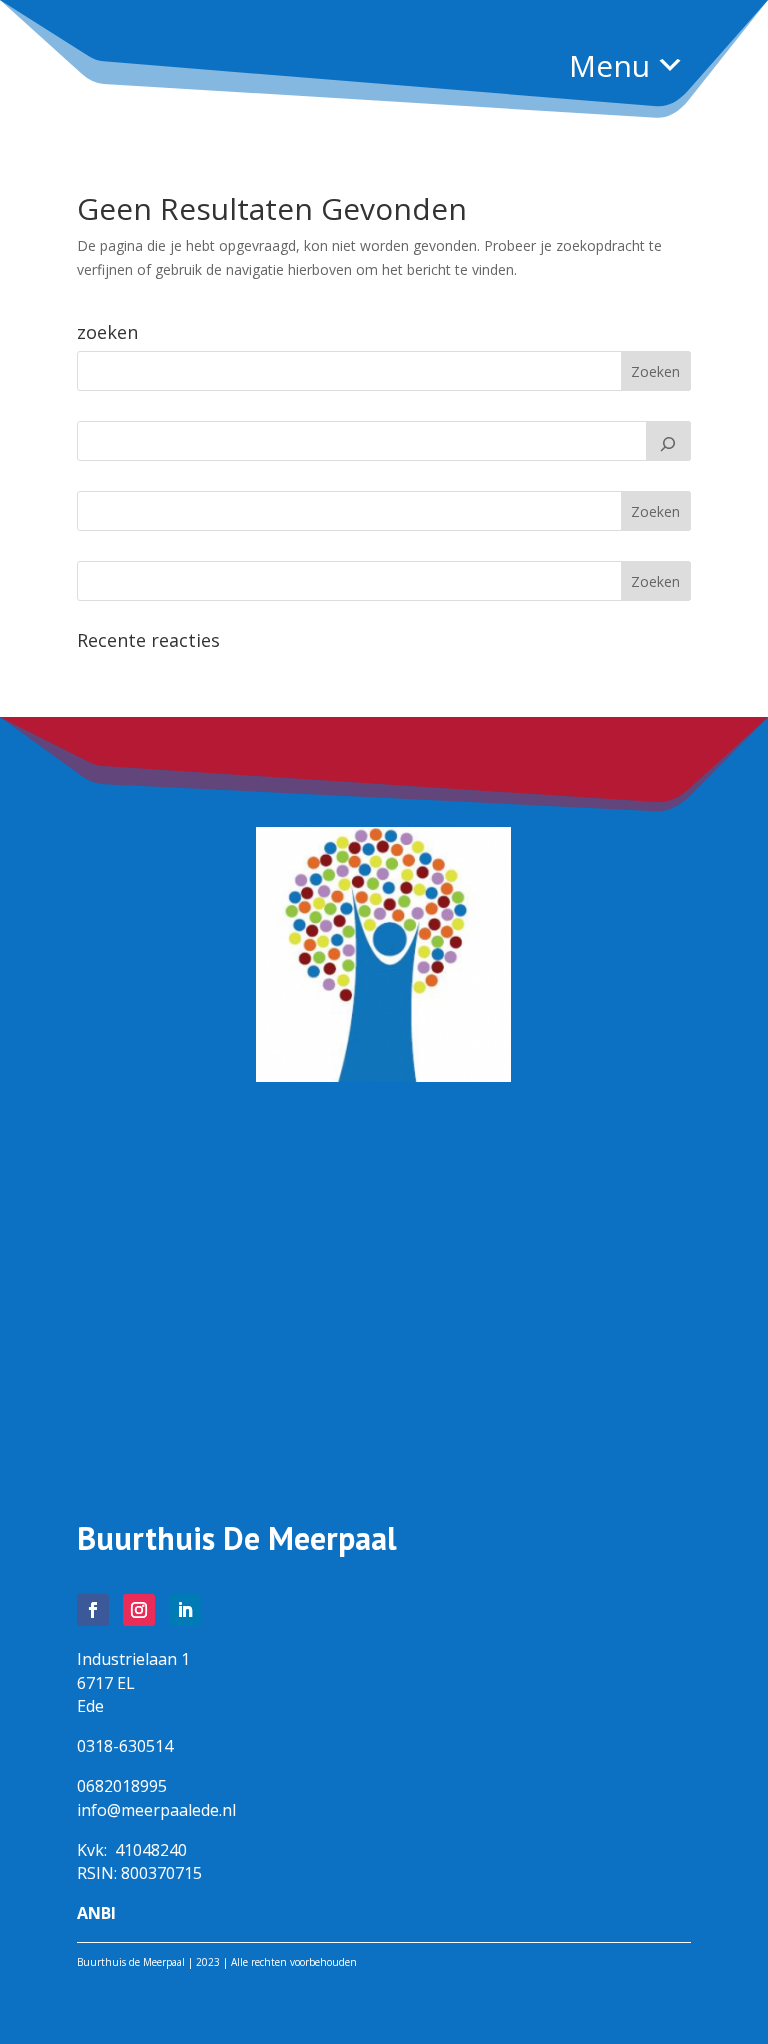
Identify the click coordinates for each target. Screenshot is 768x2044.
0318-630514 (125, 1746)
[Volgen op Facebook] (93, 1610)
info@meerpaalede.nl (156, 1810)
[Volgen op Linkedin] (185, 1610)
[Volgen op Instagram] (139, 1610)
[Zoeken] (669, 441)
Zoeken (655, 511)
